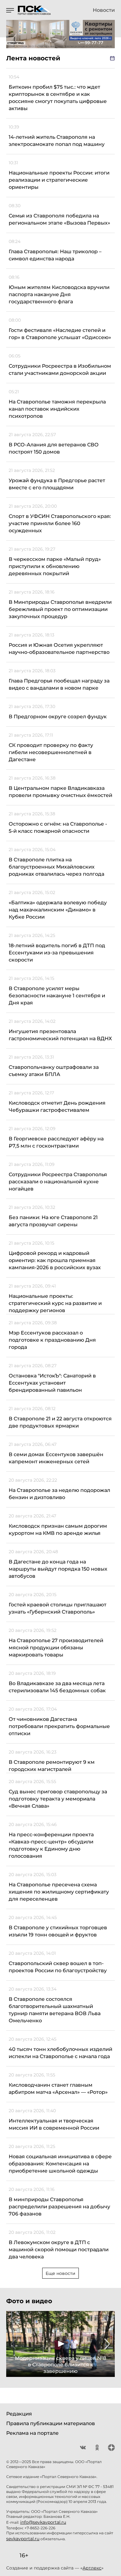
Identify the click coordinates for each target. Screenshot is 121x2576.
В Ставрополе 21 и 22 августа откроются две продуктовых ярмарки (60, 1422)
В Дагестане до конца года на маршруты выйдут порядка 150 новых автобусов (58, 1569)
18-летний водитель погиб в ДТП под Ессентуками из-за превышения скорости (57, 953)
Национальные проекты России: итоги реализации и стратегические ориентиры (59, 180)
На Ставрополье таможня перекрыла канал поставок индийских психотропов (57, 409)
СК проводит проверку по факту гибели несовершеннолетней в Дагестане (51, 752)
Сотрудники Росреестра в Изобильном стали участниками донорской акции (60, 370)
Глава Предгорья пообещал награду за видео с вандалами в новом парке (59, 684)
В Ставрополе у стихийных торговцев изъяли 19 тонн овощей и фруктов (58, 1931)
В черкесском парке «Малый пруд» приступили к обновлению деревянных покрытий (55, 566)
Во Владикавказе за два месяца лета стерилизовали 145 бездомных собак (57, 1687)
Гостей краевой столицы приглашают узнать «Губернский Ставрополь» (58, 1608)
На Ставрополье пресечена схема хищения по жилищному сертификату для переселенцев (59, 1892)
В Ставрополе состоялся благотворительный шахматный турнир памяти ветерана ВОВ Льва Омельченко (55, 2010)
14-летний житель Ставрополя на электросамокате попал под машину (57, 141)
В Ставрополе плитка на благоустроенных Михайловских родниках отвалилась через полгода (56, 867)
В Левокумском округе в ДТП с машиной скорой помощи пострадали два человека (59, 2250)
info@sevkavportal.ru (43, 2522)
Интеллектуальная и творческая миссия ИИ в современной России (54, 2124)
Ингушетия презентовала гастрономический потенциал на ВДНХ (60, 1035)
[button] (14, 2344)
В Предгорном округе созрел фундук (58, 717)
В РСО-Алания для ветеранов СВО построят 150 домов (54, 448)
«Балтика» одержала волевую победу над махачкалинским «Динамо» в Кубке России (58, 910)
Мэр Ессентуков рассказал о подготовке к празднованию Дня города (52, 1340)
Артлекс (92, 2568)
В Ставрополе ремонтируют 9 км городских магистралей (52, 1766)
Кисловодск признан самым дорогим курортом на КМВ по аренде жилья (58, 1530)
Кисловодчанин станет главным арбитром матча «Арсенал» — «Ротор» (58, 2089)
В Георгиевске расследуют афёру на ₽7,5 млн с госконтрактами (56, 1142)
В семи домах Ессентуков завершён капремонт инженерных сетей (56, 1458)
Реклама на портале (32, 2433)
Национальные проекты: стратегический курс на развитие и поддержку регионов (55, 1303)
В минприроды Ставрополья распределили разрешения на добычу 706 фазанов (59, 2207)
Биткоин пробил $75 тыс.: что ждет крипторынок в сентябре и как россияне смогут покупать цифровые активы (58, 98)
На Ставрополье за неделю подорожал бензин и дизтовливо (59, 1494)
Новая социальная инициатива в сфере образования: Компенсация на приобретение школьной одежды (60, 2164)
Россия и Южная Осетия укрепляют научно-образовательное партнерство (59, 649)
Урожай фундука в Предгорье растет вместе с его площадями (57, 484)
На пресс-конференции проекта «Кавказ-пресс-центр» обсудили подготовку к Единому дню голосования (51, 1845)
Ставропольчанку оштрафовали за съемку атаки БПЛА (54, 1071)
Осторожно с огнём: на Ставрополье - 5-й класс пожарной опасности (58, 827)
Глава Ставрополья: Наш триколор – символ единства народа (55, 255)
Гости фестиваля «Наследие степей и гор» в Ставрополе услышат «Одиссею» (60, 334)
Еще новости (60, 2273)
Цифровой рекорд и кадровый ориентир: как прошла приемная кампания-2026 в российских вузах (55, 1260)
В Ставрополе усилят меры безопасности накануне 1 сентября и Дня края (57, 996)
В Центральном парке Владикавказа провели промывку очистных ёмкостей (60, 792)
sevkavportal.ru (23, 2539)
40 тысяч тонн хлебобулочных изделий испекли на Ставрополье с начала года (60, 2053)
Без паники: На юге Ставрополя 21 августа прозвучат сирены (53, 1221)
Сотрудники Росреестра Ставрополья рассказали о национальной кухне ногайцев (58, 1182)
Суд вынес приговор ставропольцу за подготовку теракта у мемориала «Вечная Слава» (58, 1799)
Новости (104, 10)
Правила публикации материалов (51, 2423)
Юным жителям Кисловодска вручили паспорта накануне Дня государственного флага (59, 294)
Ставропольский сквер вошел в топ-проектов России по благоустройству (58, 1967)
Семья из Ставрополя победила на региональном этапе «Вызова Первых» (59, 219)
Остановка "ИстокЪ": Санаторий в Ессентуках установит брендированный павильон (52, 1383)
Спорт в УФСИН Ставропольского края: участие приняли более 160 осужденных (60, 523)
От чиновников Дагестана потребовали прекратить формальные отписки (59, 1726)
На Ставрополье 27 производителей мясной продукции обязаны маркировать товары (56, 1648)
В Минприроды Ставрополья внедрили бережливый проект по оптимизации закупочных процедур (60, 609)
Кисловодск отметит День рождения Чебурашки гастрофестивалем (57, 1106)
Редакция (19, 2414)
